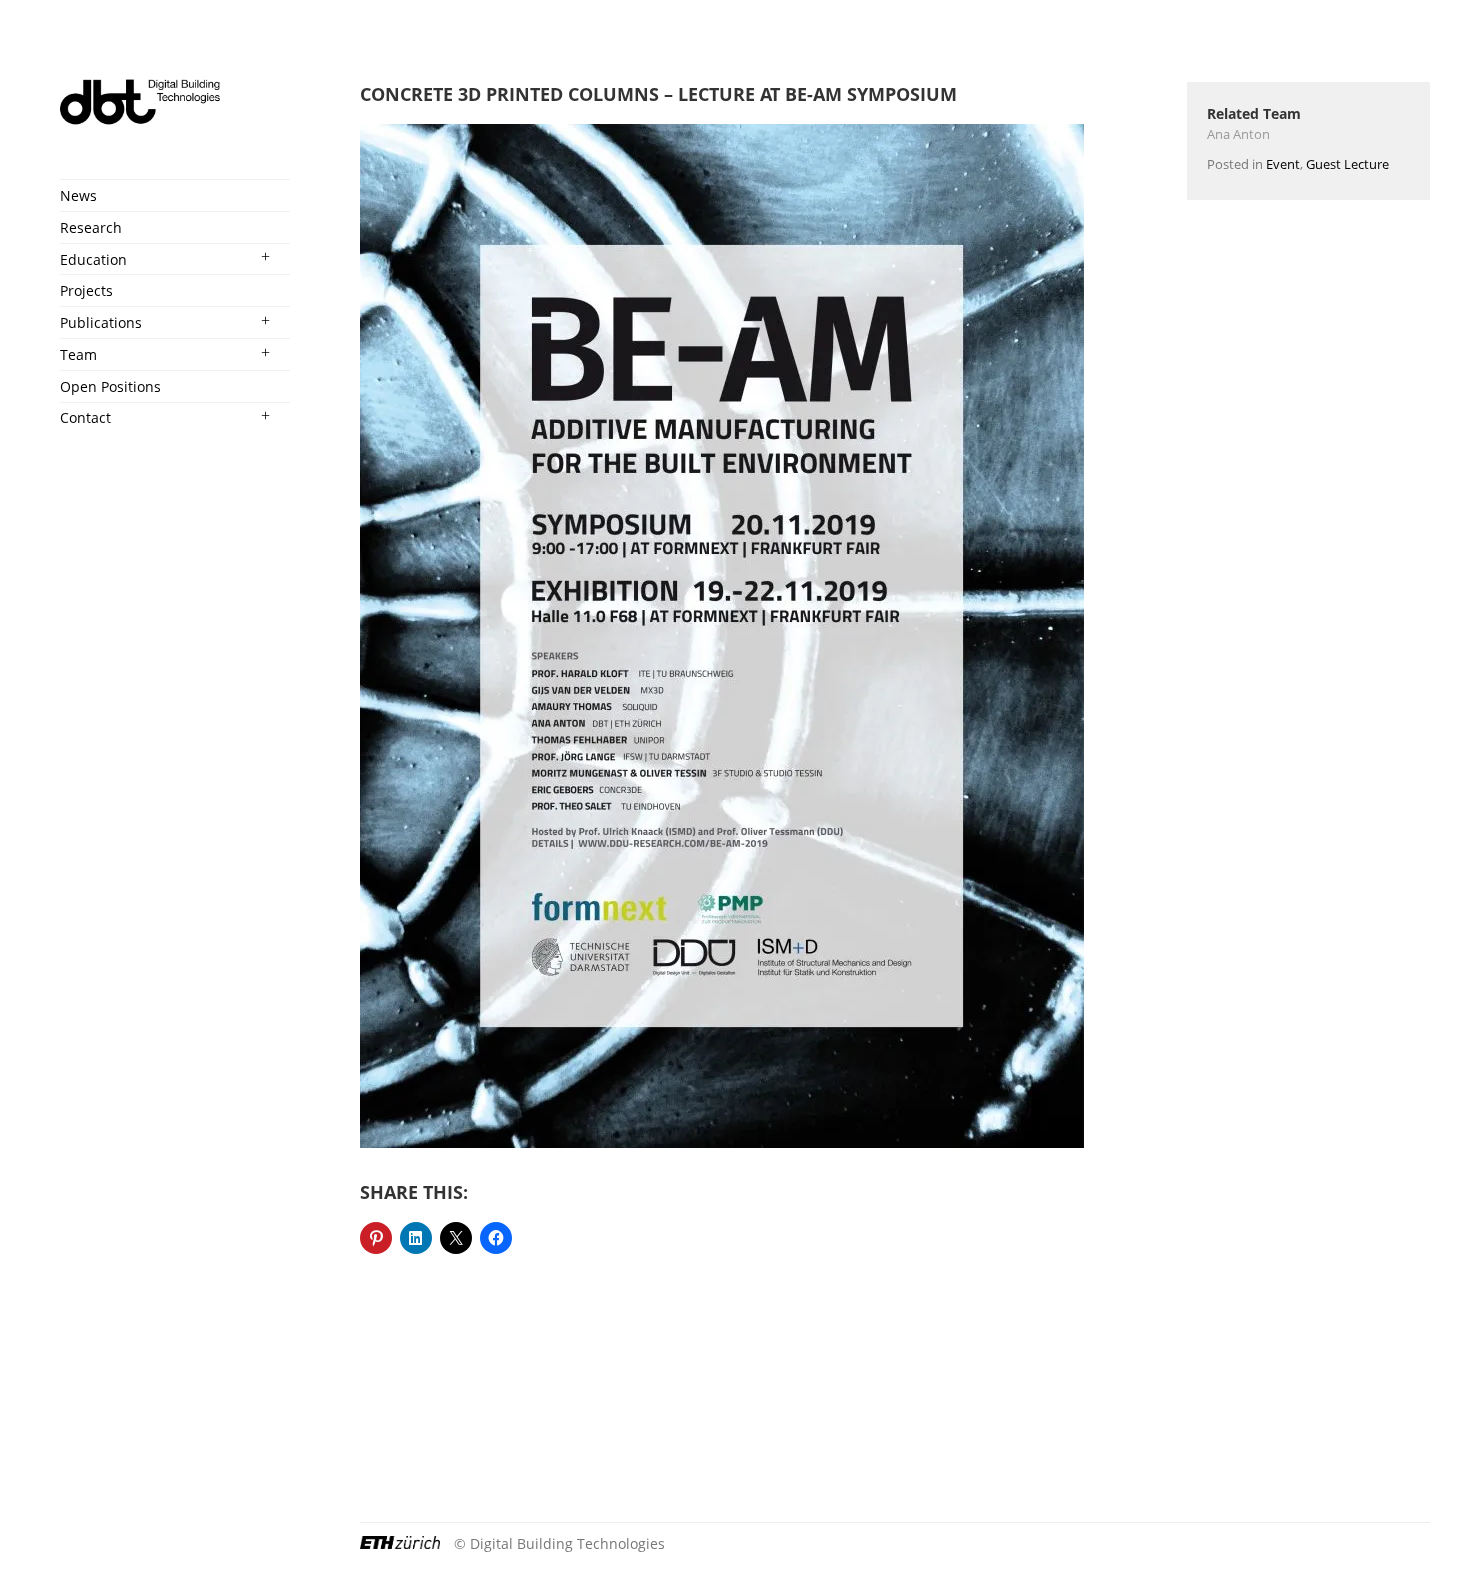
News (78, 195)
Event (1283, 164)
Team (78, 354)
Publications (101, 322)
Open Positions (110, 386)
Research (91, 227)
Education (93, 259)
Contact (85, 417)
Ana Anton (1238, 134)
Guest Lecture (1347, 164)
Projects (86, 290)
